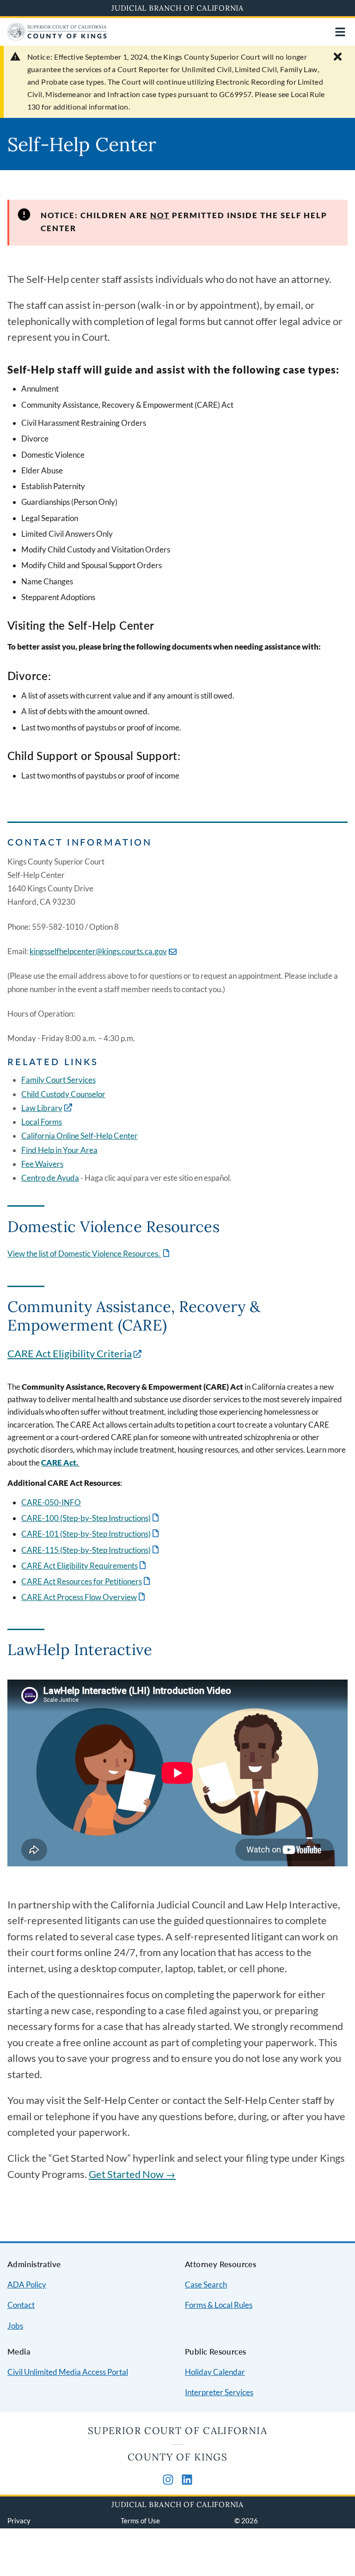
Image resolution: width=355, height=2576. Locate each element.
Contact (21, 2305)
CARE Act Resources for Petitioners (86, 1581)
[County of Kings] (57, 38)
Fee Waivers (42, 1164)
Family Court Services (58, 1080)
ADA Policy (27, 2285)
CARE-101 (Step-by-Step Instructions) (91, 1534)
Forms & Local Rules (219, 2305)
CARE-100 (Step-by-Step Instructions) (91, 1518)
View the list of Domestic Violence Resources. (89, 1254)
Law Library (42, 1108)
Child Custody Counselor (63, 1094)
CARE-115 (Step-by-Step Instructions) (91, 1550)
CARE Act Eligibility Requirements (84, 1566)
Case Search (206, 2285)
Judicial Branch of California (177, 8)
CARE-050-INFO (51, 1502)
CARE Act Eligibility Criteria (70, 1354)
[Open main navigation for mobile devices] (340, 32)
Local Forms (42, 1122)
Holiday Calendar (215, 2372)
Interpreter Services (219, 2392)
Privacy (19, 2521)
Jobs (15, 2326)
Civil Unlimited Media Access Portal (68, 2372)
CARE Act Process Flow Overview (84, 1597)
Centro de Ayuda (50, 1178)
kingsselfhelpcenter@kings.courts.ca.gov (98, 951)
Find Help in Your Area (59, 1150)
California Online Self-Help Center (80, 1136)
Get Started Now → (132, 2174)
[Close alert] (338, 57)
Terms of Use (140, 2521)
